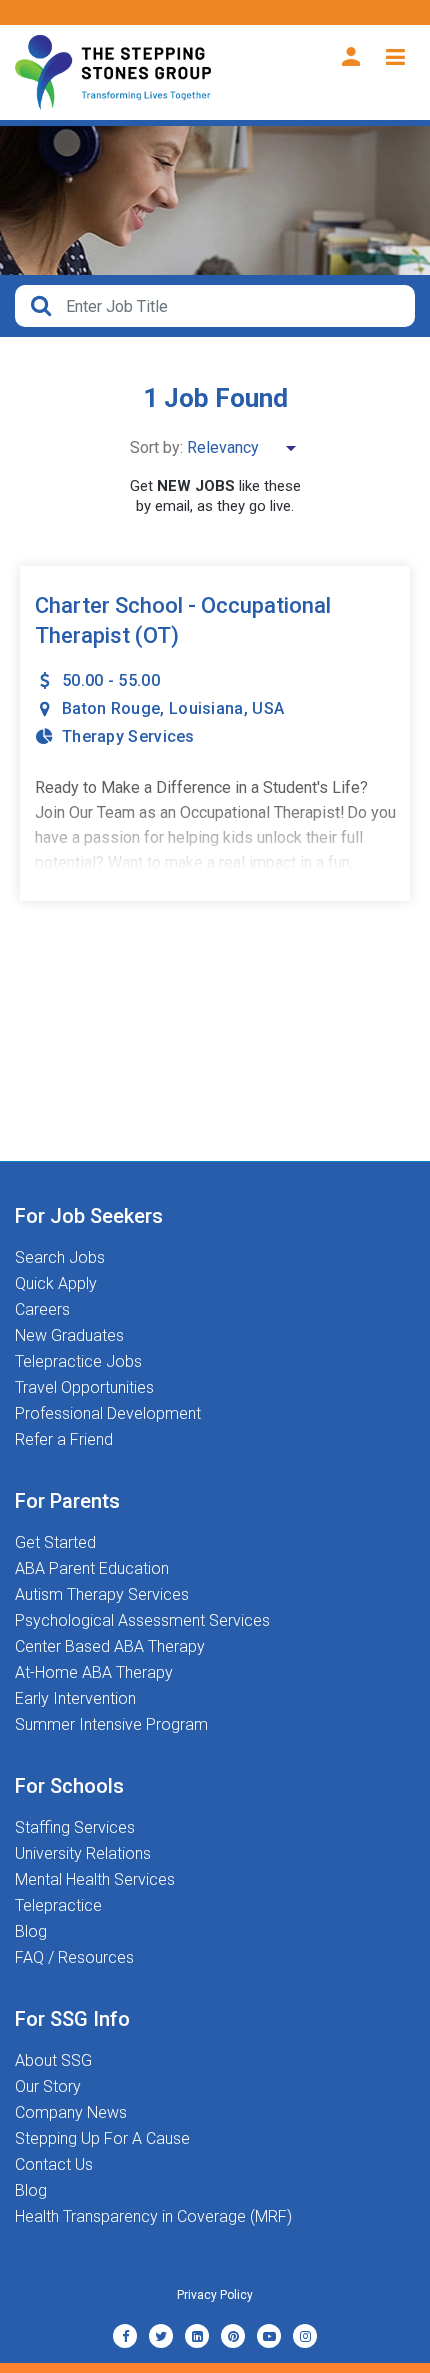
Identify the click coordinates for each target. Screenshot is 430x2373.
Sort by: (156, 448)
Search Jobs (60, 1258)
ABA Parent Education (92, 1569)
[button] (215, 306)
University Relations (83, 1854)
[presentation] (230, 306)
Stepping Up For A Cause (102, 2139)
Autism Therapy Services (102, 1595)
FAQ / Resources (74, 1958)
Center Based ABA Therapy (110, 1647)
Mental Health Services (95, 1880)
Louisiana (206, 708)
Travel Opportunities (84, 1388)
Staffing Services (75, 1828)
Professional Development (108, 1414)
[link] (125, 2336)
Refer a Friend (64, 1440)
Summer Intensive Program (111, 1725)
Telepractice (58, 1906)
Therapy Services (128, 736)
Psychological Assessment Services (142, 1621)
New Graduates (69, 1336)
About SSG (53, 2061)
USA (268, 708)
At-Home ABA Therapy (94, 1673)
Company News (71, 2113)
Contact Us (54, 2165)
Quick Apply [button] (56, 1284)
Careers (42, 1310)
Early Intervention (75, 1699)
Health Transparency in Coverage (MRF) (153, 2217)
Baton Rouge (111, 708)
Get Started (55, 1543)
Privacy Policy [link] (215, 2295)
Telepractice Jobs (78, 1362)
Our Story (48, 2087)
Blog (31, 1932)
